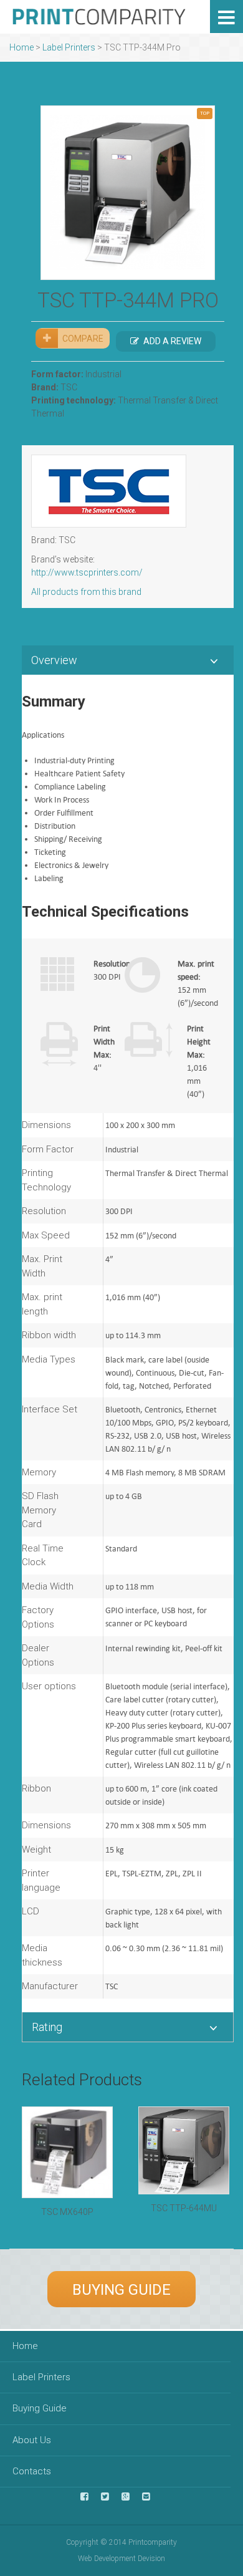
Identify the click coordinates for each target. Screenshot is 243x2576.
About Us (32, 2440)
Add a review (172, 341)
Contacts (32, 2471)
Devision (151, 2559)
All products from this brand (86, 592)
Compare (83, 339)
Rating (47, 2027)
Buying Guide (121, 2290)
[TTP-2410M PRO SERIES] (128, 193)
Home (21, 47)
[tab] (128, 660)
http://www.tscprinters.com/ (87, 572)
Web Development (107, 2559)
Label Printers (69, 47)
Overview (54, 660)
